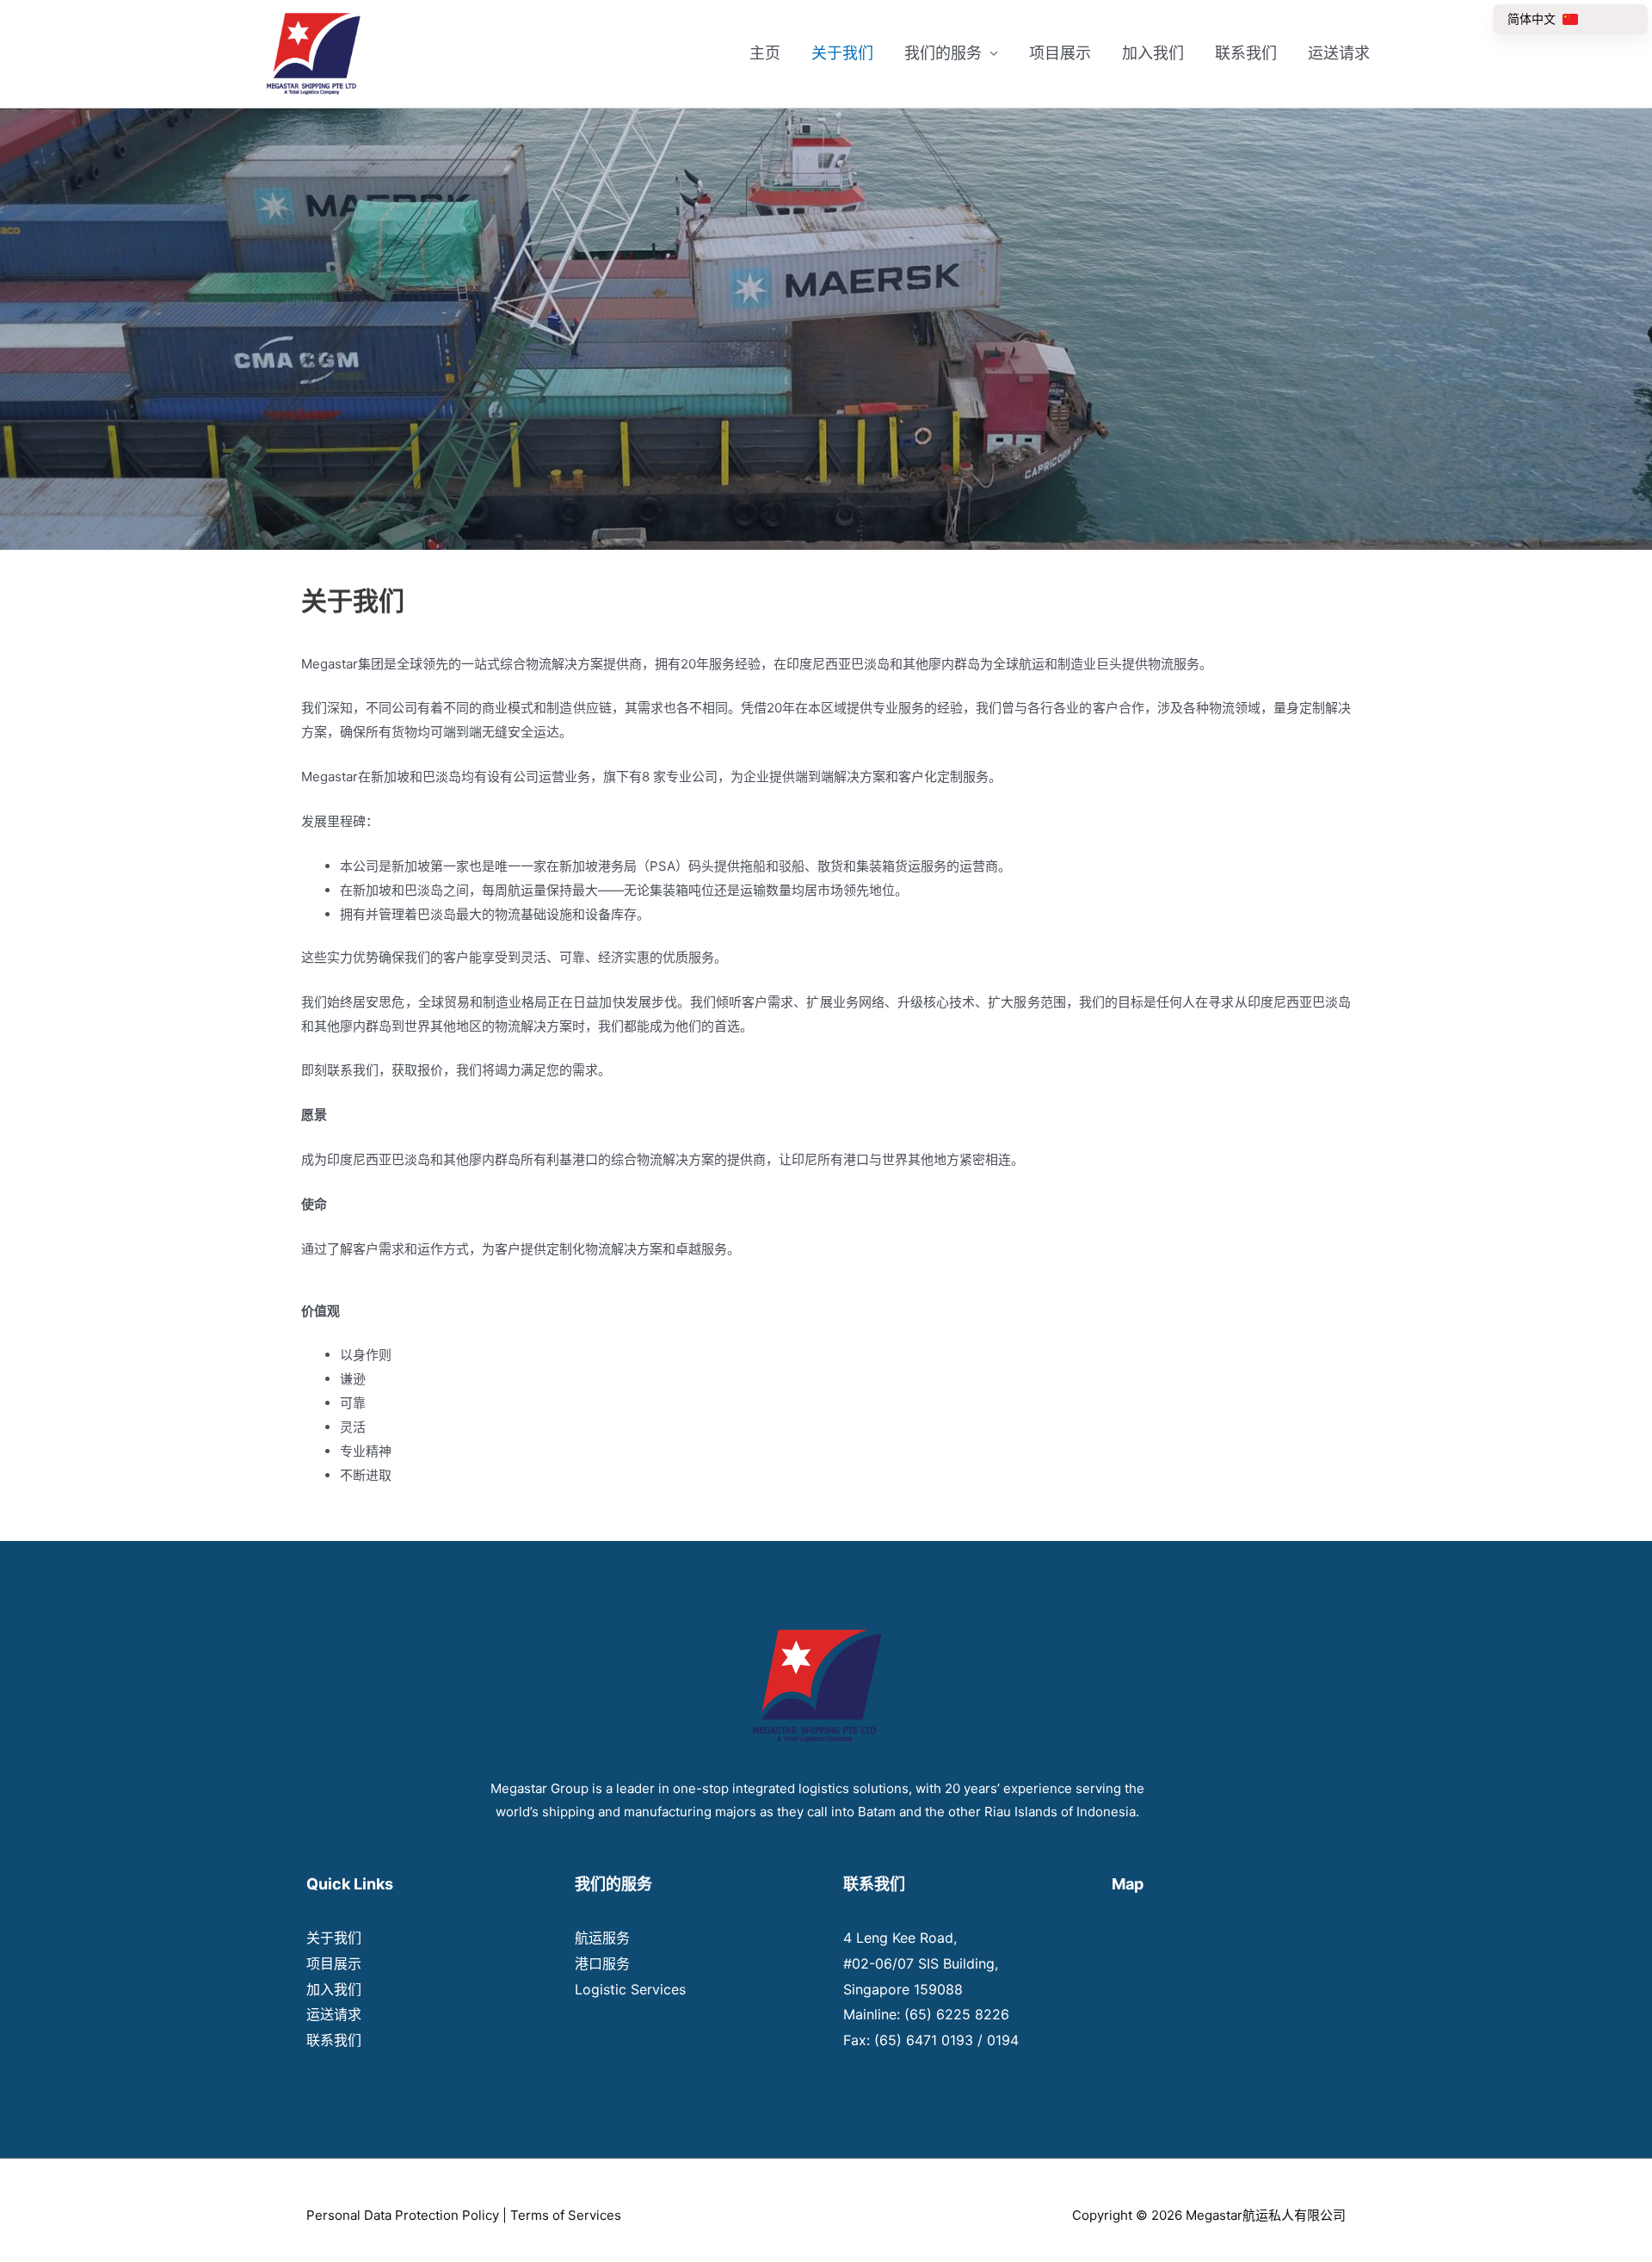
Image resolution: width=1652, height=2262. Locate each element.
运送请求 (1339, 53)
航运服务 (602, 1938)
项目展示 (1060, 53)
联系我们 (1246, 53)
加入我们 (1153, 53)
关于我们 (842, 53)
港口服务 (602, 1963)
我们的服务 (943, 53)
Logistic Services (630, 1989)
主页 (765, 53)
